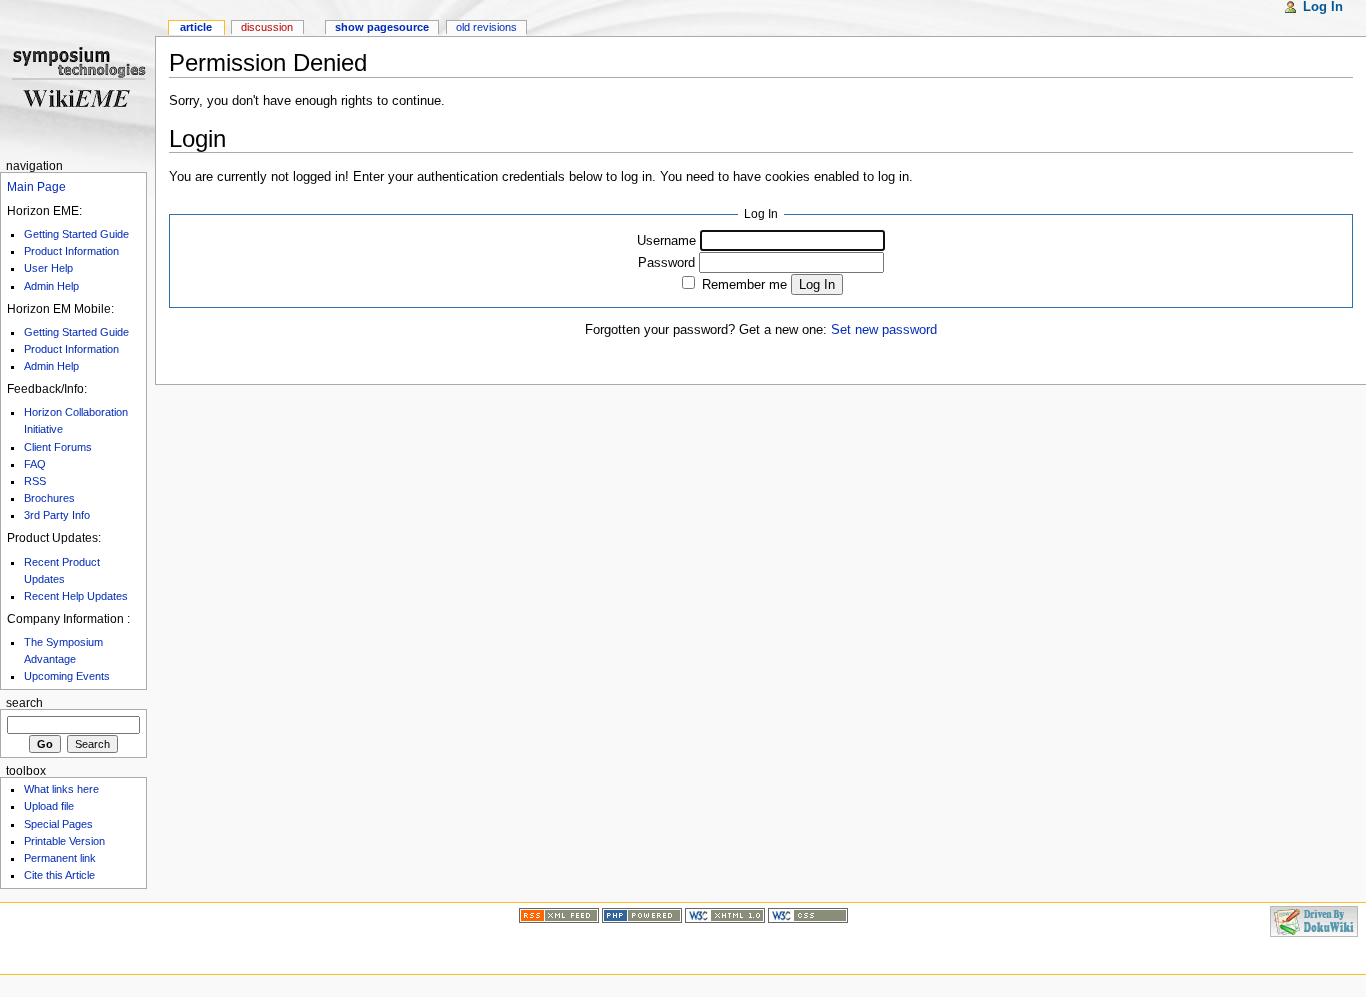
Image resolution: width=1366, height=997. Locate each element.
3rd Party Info (57, 515)
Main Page (36, 187)
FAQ (35, 464)
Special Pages (58, 824)
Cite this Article (59, 875)
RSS (35, 481)
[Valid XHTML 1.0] (725, 914)
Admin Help (51, 286)
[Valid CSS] (808, 914)
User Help (48, 268)
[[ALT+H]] (77, 77)
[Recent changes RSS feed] (559, 914)
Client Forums (58, 447)
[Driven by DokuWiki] (1314, 920)
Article (196, 27)
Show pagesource (382, 27)
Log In (817, 284)
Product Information (71, 251)
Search (24, 703)
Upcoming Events (67, 676)
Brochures (49, 498)
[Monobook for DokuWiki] (52, 920)
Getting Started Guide (76, 234)
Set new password (884, 330)
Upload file (49, 806)
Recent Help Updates (76, 596)
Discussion (267, 27)
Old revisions (486, 27)
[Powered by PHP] (642, 914)
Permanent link (60, 858)
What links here (61, 789)
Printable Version (64, 841)
